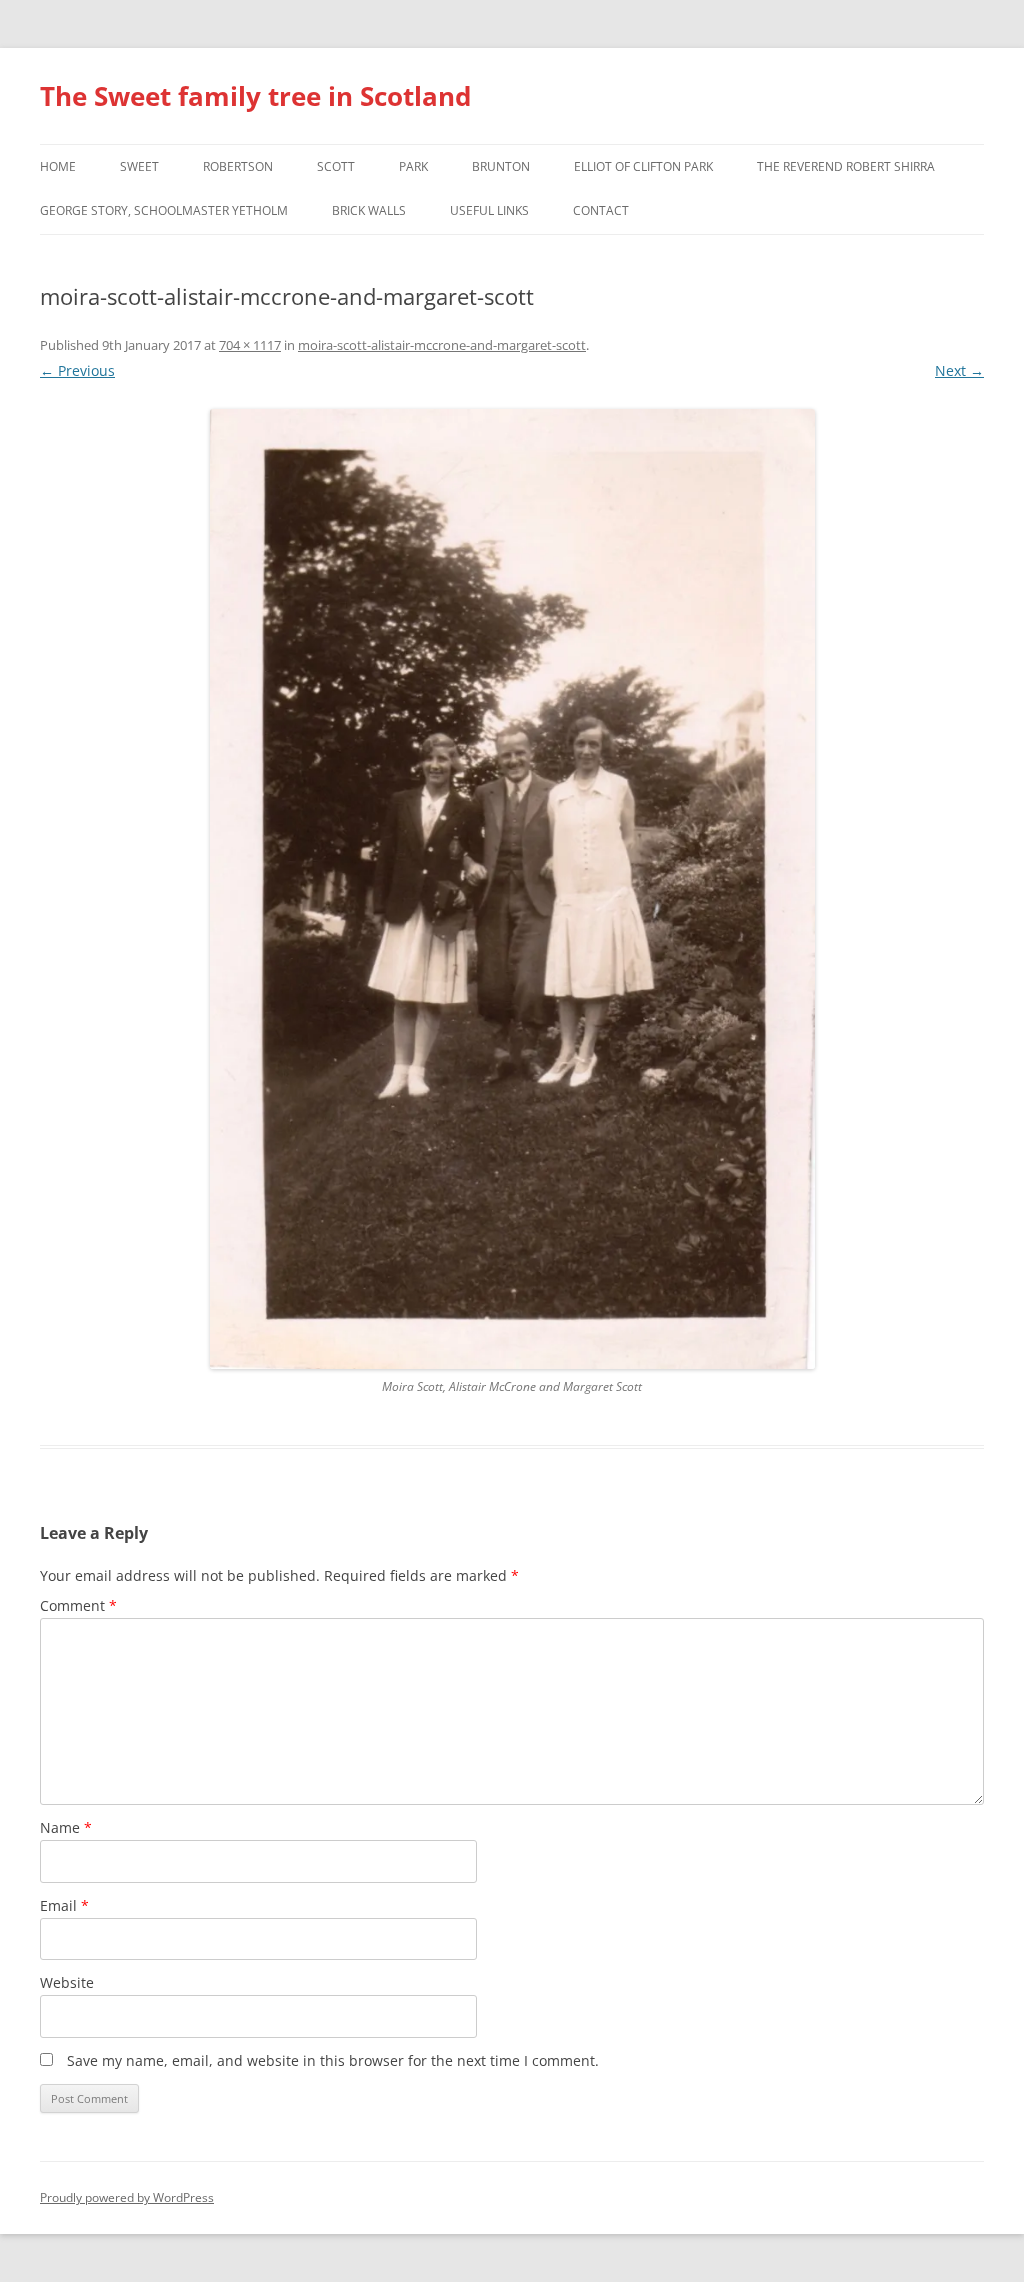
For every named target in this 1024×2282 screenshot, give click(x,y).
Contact (601, 210)
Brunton (501, 166)
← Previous (77, 370)
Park (413, 166)
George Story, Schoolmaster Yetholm (164, 210)
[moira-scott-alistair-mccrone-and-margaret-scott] (512, 889)
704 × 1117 (250, 345)
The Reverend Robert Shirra (846, 166)
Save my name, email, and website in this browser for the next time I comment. (333, 2060)
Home (58, 166)
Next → (959, 370)
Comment (78, 1605)
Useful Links (489, 210)
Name (66, 1827)
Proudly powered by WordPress (127, 2197)
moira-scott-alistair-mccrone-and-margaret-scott (442, 345)
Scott (336, 166)
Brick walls (369, 210)
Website (67, 1982)
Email (64, 1905)
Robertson (238, 166)
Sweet (139, 166)
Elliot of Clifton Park (643, 166)
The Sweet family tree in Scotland (255, 96)
